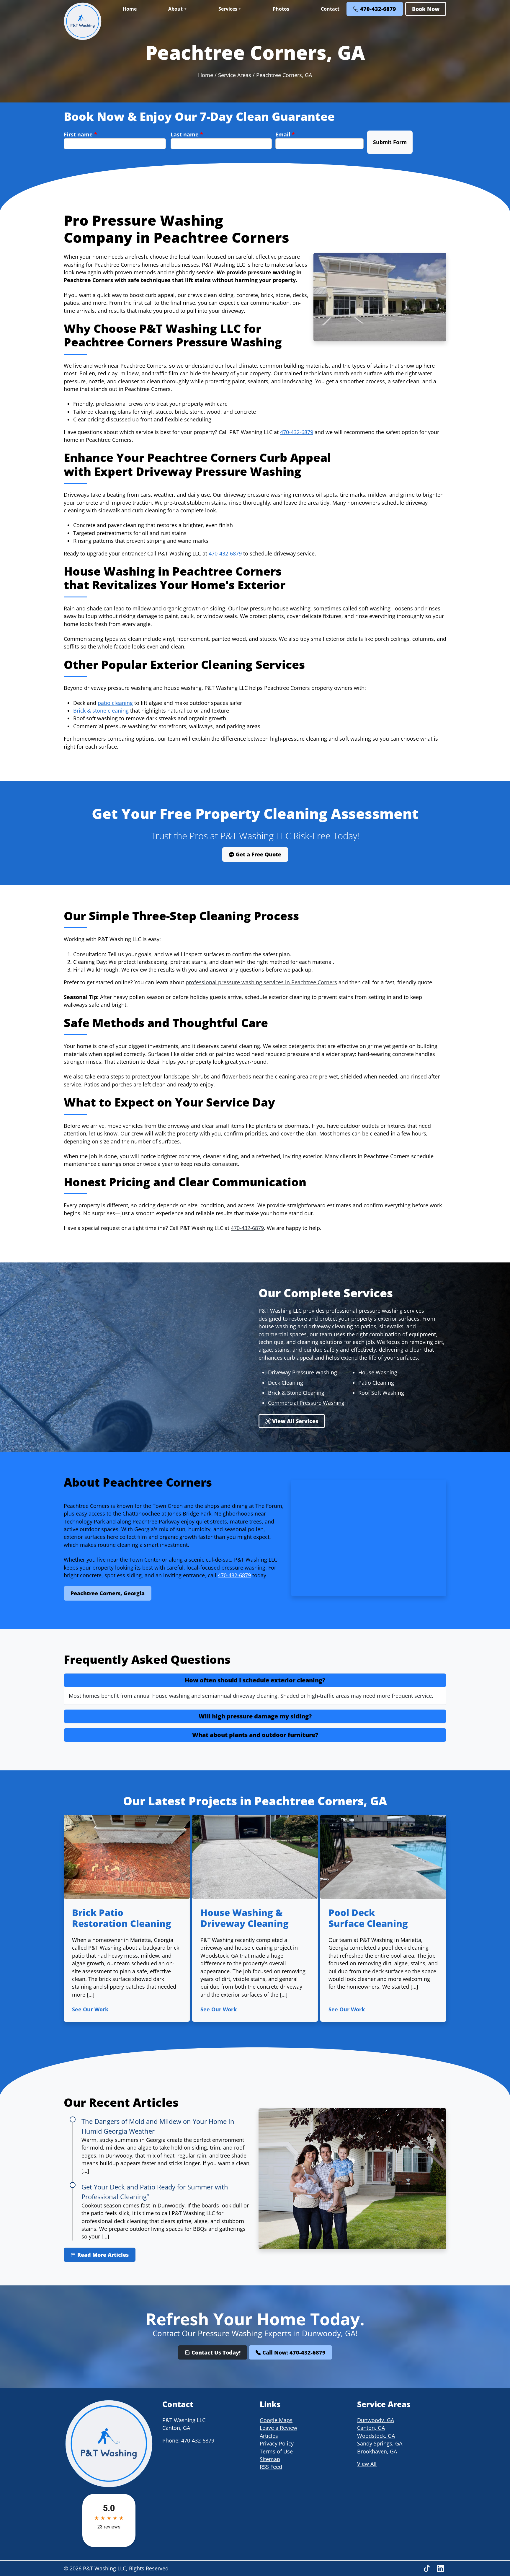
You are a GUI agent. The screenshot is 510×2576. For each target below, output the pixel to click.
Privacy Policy (277, 2443)
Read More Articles (102, 2255)
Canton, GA (371, 2428)
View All (367, 2464)
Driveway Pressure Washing (303, 1372)
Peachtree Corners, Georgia (108, 1593)
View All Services (294, 1421)
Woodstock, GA (376, 2436)
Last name (187, 134)
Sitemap (270, 2459)
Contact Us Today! (215, 2352)
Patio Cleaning (376, 1383)
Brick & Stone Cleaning (296, 1393)
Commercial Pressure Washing (306, 1403)
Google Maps (276, 2420)
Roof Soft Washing (381, 1393)
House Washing (378, 1372)
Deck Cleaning (286, 1383)
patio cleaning (115, 703)
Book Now (426, 9)
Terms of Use (276, 2451)
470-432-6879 (377, 9)
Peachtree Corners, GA (284, 75)
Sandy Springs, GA (380, 2443)
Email (285, 134)
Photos (281, 9)
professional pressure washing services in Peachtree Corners (261, 982)
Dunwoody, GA (376, 2420)
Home (130, 9)
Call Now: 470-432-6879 (293, 2352)
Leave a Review (278, 2428)
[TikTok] (428, 2568)
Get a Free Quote (258, 854)
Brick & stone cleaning (101, 711)
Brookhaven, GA (377, 2451)
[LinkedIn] (440, 2568)
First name (80, 134)
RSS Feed (271, 2467)
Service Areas (235, 75)
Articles (269, 2436)
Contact (330, 9)
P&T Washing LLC (104, 2568)
